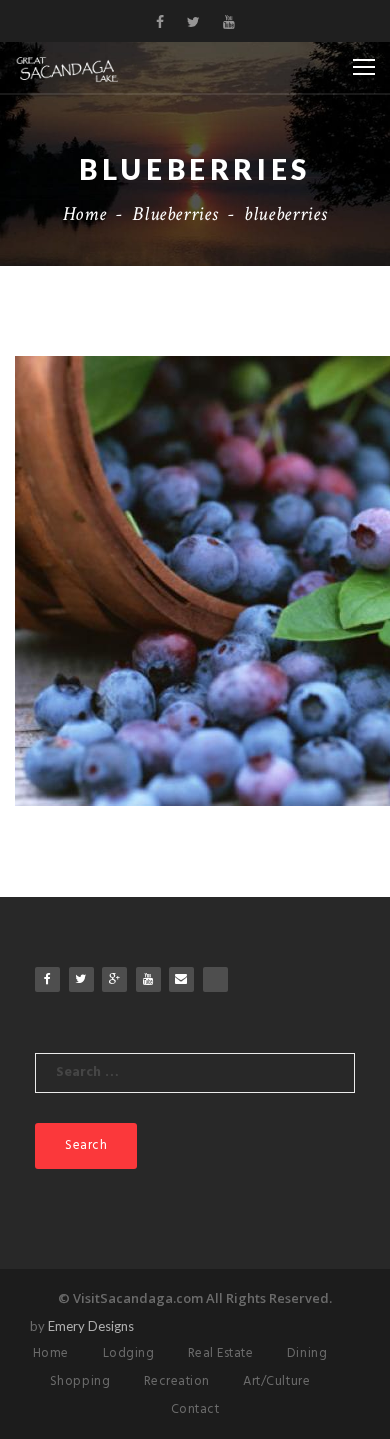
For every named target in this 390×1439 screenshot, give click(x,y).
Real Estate (221, 1353)
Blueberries (175, 214)
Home (85, 214)
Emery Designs (91, 1326)
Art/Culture (276, 1381)
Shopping (80, 1381)
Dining (307, 1353)
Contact (195, 1409)
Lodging (129, 1353)
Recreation (177, 1381)
